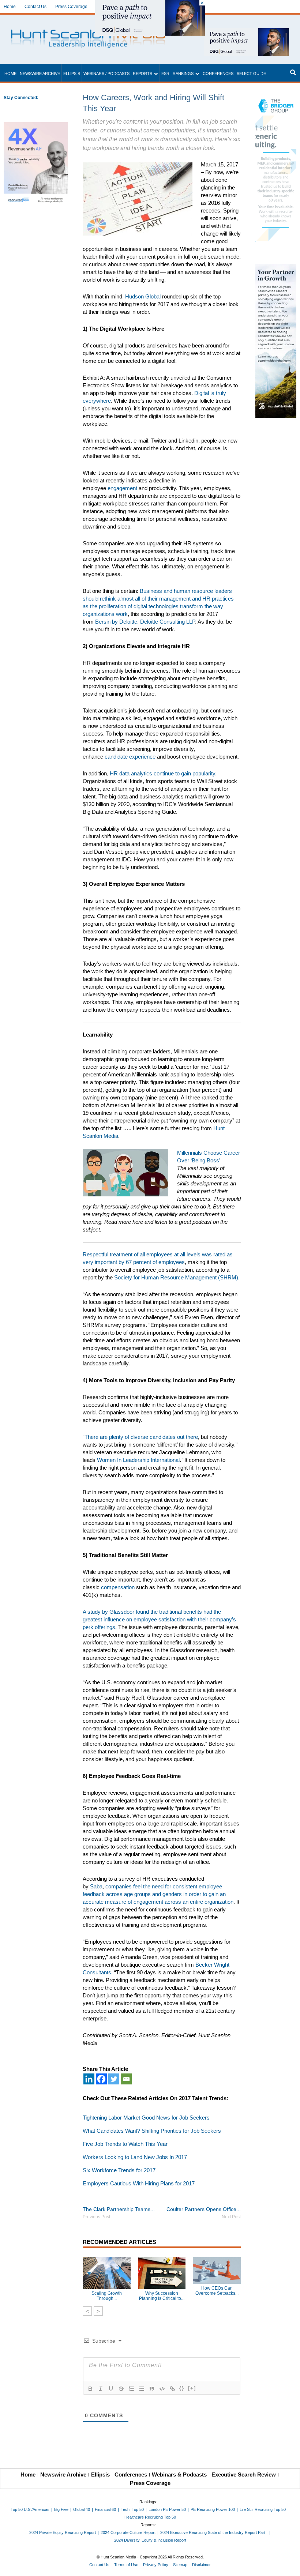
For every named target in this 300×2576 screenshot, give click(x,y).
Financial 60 (105, 2509)
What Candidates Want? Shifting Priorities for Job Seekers (152, 2131)
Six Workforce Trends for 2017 (119, 2170)
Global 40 (82, 2509)
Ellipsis (72, 74)
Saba (96, 1886)
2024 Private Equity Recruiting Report (63, 2532)
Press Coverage (71, 7)
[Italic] (101, 2389)
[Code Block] (162, 2389)
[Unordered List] (142, 2389)
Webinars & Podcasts (179, 2475)
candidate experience (130, 757)
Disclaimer (201, 2565)
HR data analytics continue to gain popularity (162, 773)
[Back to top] (289, 2565)
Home (10, 7)
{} (182, 2388)
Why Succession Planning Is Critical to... (162, 2296)
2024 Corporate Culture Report (128, 2532)
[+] (192, 2388)
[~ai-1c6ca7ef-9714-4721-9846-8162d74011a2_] (247, 32)
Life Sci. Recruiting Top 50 (263, 2509)
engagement (122, 488)
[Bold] (90, 2389)
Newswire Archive (40, 74)
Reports (142, 74)
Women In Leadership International (138, 1460)
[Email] (126, 2079)
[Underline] (111, 2389)
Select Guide (251, 74)
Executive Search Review (244, 2475)
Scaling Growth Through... (107, 2296)
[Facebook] (101, 2079)
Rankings (183, 74)
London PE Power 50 (167, 2509)
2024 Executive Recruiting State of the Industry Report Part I (214, 2532)
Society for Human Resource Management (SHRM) (176, 1277)
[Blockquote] (152, 2389)
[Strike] (121, 2389)
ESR (165, 74)
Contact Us (35, 7)
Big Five (61, 2509)
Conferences (218, 74)
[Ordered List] (131, 2389)
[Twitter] (114, 2079)
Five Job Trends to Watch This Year (125, 2144)
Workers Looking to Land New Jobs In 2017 (135, 2157)
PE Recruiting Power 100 (213, 2509)
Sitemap (180, 2565)
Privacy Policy (156, 2565)
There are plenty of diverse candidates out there (141, 1437)
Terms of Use (126, 2565)
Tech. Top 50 (132, 2509)
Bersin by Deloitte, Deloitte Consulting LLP (145, 622)
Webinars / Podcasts (106, 74)
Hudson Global (143, 296)
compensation (118, 1587)
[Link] (172, 2389)
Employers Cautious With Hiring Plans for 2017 (139, 2183)
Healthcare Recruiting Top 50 (150, 2517)
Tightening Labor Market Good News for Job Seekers (146, 2118)
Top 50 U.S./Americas (30, 2509)
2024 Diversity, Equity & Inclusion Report (150, 2540)
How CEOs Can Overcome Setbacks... (217, 2291)
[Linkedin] (89, 2079)
